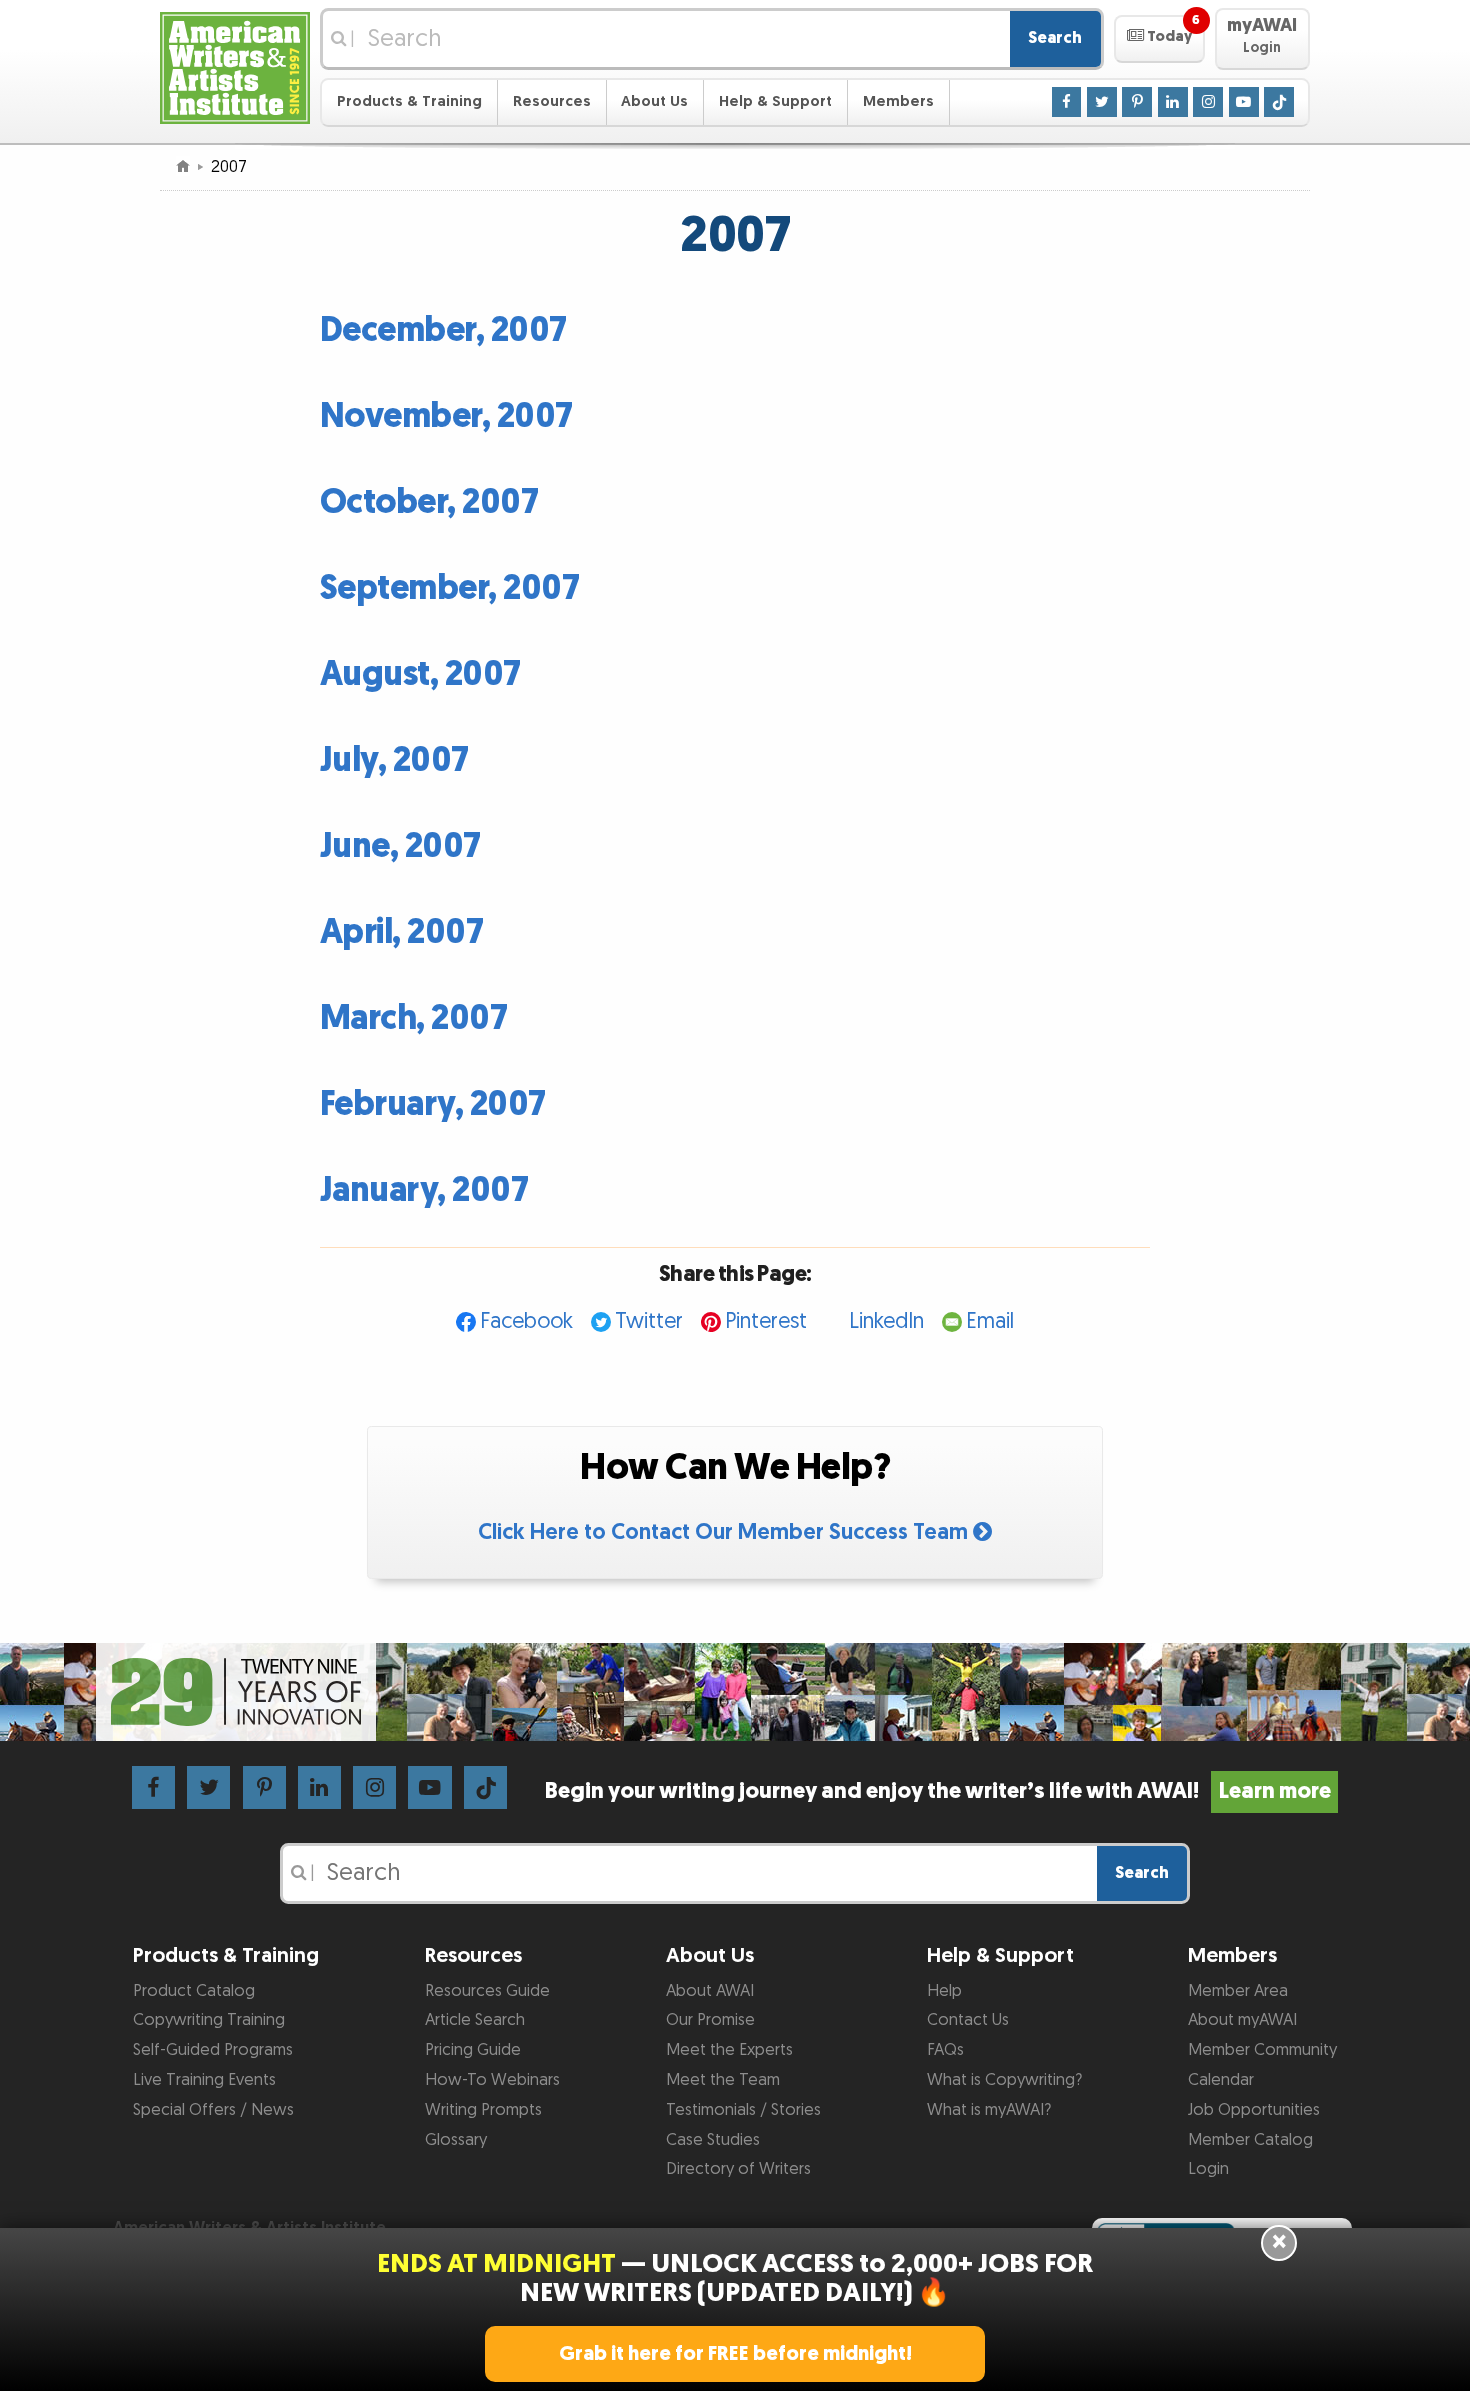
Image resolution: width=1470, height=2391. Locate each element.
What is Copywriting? (1004, 2080)
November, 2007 (446, 416)
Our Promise (710, 2020)
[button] (1159, 39)
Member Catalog (1250, 2140)
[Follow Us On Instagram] (1208, 101)
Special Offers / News (213, 2110)
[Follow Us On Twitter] (1102, 101)
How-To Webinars (492, 2080)
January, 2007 (424, 1190)
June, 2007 (400, 846)
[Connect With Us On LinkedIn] (1173, 101)
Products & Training (409, 101)
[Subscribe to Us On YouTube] (1244, 101)
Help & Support (775, 101)
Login (1208, 2169)
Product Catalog (194, 1991)
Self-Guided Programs (213, 2050)
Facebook (526, 1321)
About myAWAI (1242, 2020)
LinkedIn (886, 1321)
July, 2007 (394, 760)
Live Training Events (204, 2080)
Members (898, 101)
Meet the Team (723, 2080)
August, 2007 (420, 674)
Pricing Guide (473, 2050)
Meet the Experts (729, 2050)
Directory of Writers (738, 2169)
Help (944, 1991)
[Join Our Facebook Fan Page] (1067, 101)
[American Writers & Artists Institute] (235, 65)
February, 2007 (433, 1104)
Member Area (1238, 1991)
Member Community (1262, 2050)
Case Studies (713, 2140)
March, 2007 (414, 1018)
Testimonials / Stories (743, 2110)
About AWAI (710, 1991)
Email (990, 1321)
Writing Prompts (483, 2110)
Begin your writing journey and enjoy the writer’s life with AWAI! (937, 1791)
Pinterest (766, 1321)
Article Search (475, 2020)
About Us (654, 101)
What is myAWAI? (989, 2110)
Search (1055, 38)
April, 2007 (402, 932)
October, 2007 (429, 502)
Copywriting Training (209, 2020)
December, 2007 (443, 330)
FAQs (945, 2050)
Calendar (1221, 2080)
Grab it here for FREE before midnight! (735, 2354)
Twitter (649, 1321)
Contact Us (968, 2020)
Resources (552, 101)
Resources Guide (487, 1991)
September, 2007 (450, 588)
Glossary (456, 2140)
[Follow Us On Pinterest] (1137, 101)
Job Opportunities (1254, 2110)
